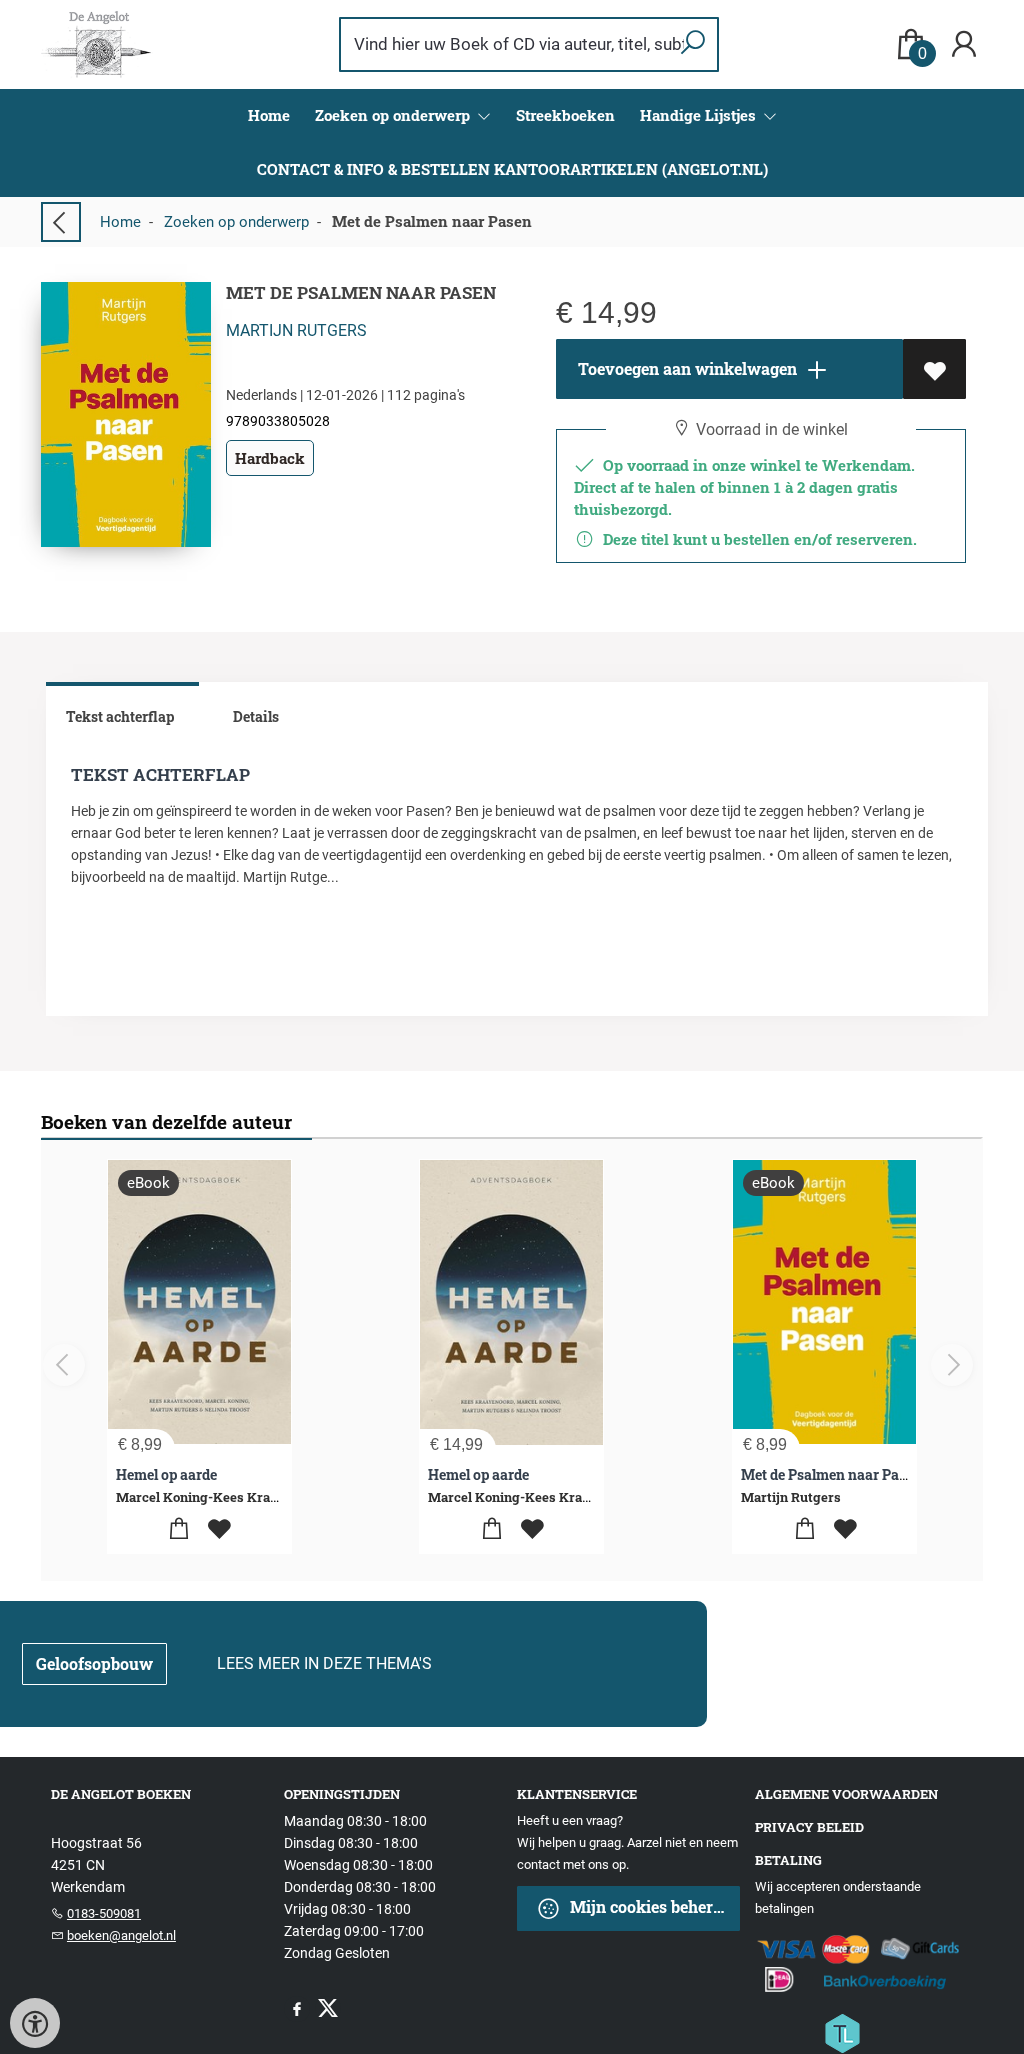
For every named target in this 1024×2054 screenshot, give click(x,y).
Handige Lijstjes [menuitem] (700, 115)
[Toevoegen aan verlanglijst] (934, 369)
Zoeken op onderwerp (236, 222)
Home (269, 115)
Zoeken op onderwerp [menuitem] (394, 115)
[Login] (964, 44)
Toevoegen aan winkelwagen (685, 368)
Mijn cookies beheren (648, 1906)
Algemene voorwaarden (846, 1794)
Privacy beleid (809, 1827)
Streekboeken (565, 115)
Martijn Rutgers (296, 330)
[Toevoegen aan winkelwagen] (179, 1529)
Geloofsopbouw (94, 1663)
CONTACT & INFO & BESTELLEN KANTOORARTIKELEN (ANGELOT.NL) (512, 169)
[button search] (692, 44)
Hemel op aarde (166, 1474)
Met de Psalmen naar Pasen (831, 1474)
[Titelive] (842, 2032)
